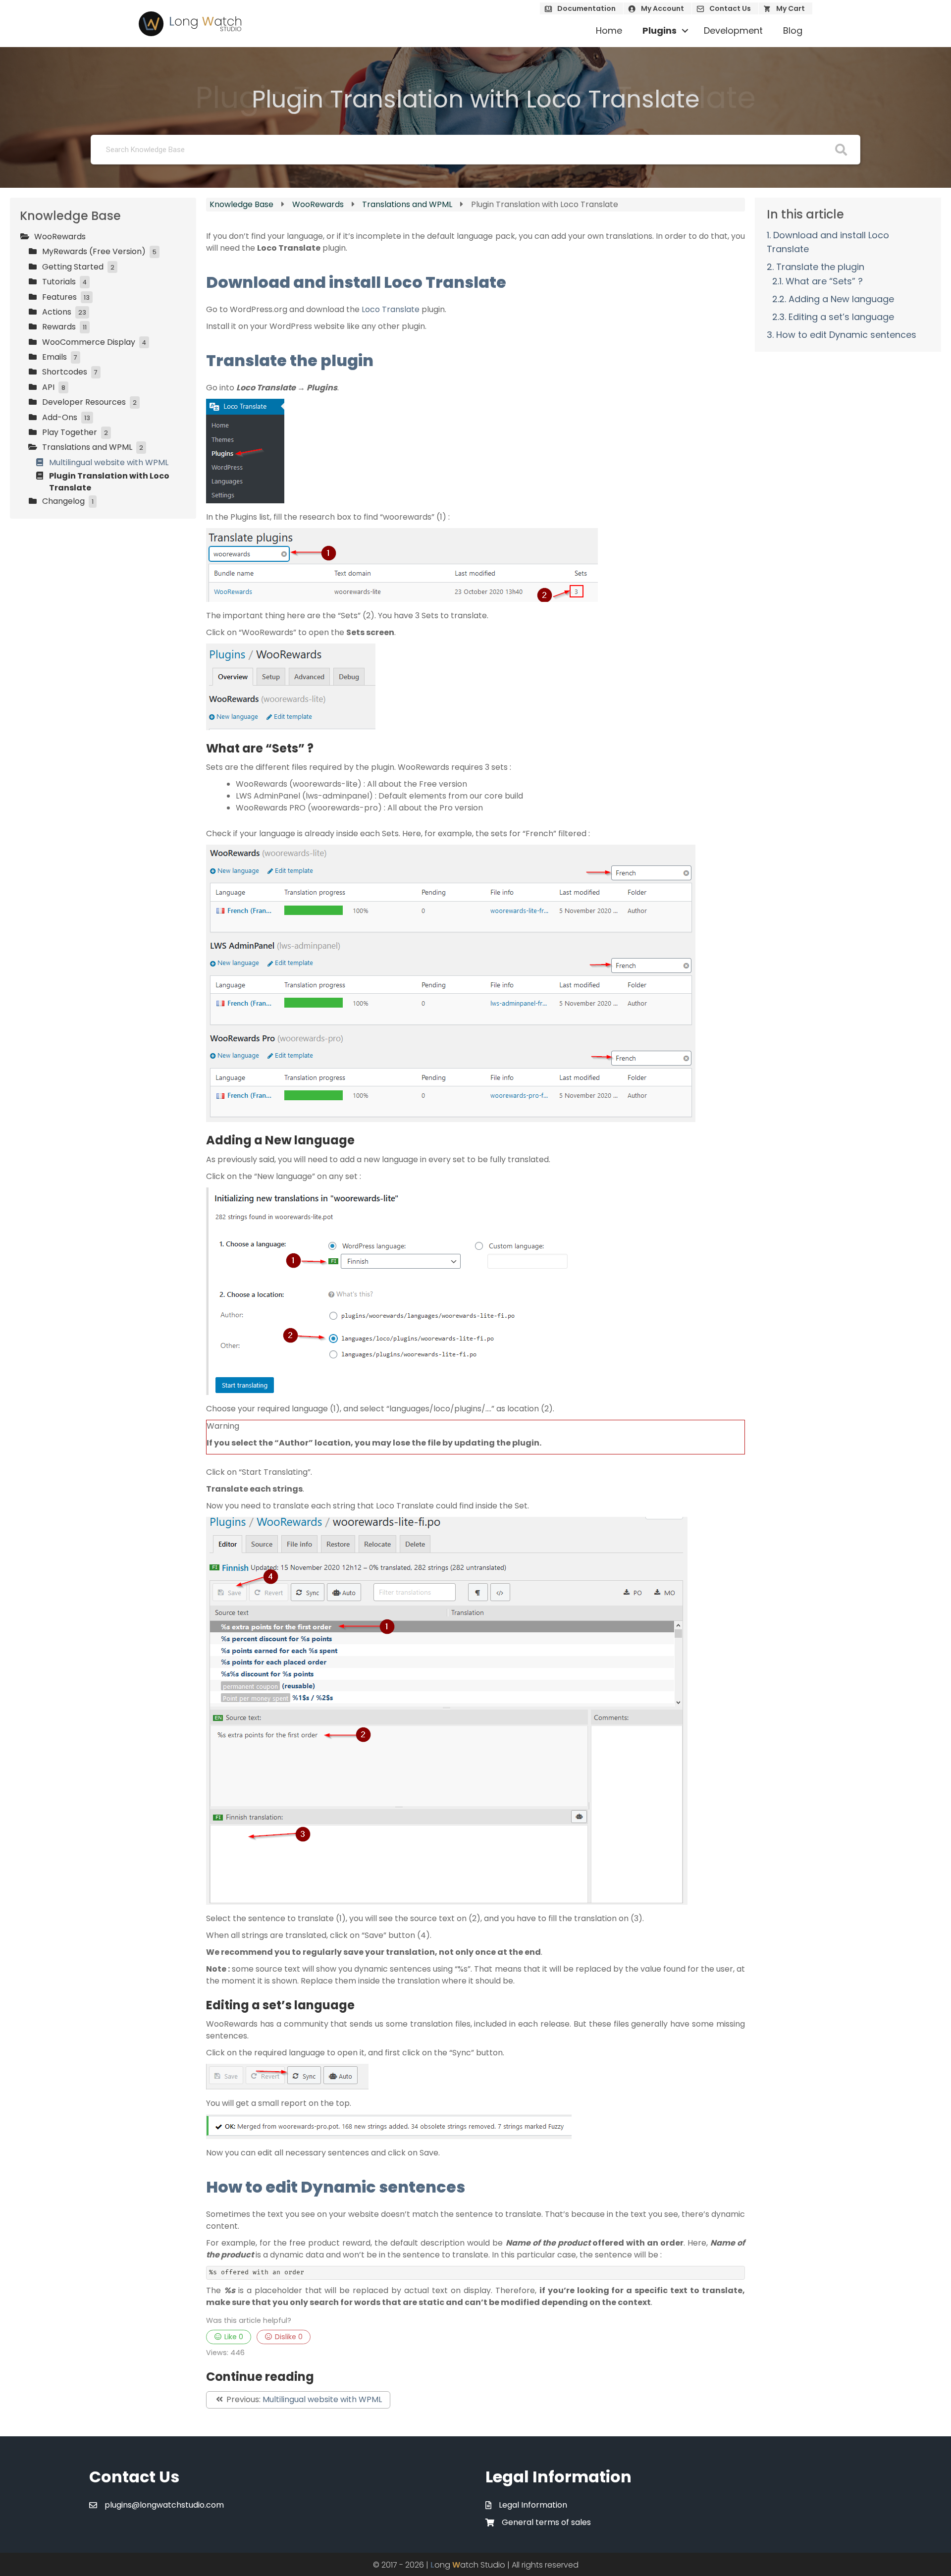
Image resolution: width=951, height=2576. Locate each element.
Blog (793, 30)
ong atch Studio (468, 2565)
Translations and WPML (408, 204)
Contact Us (730, 8)
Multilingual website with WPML (322, 2399)
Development (733, 30)
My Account (662, 8)
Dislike (288, 2337)
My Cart (791, 8)
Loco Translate (391, 309)
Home (609, 30)
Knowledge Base (242, 204)
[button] (685, 31)
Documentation (586, 8)
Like (233, 2337)
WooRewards (319, 204)
